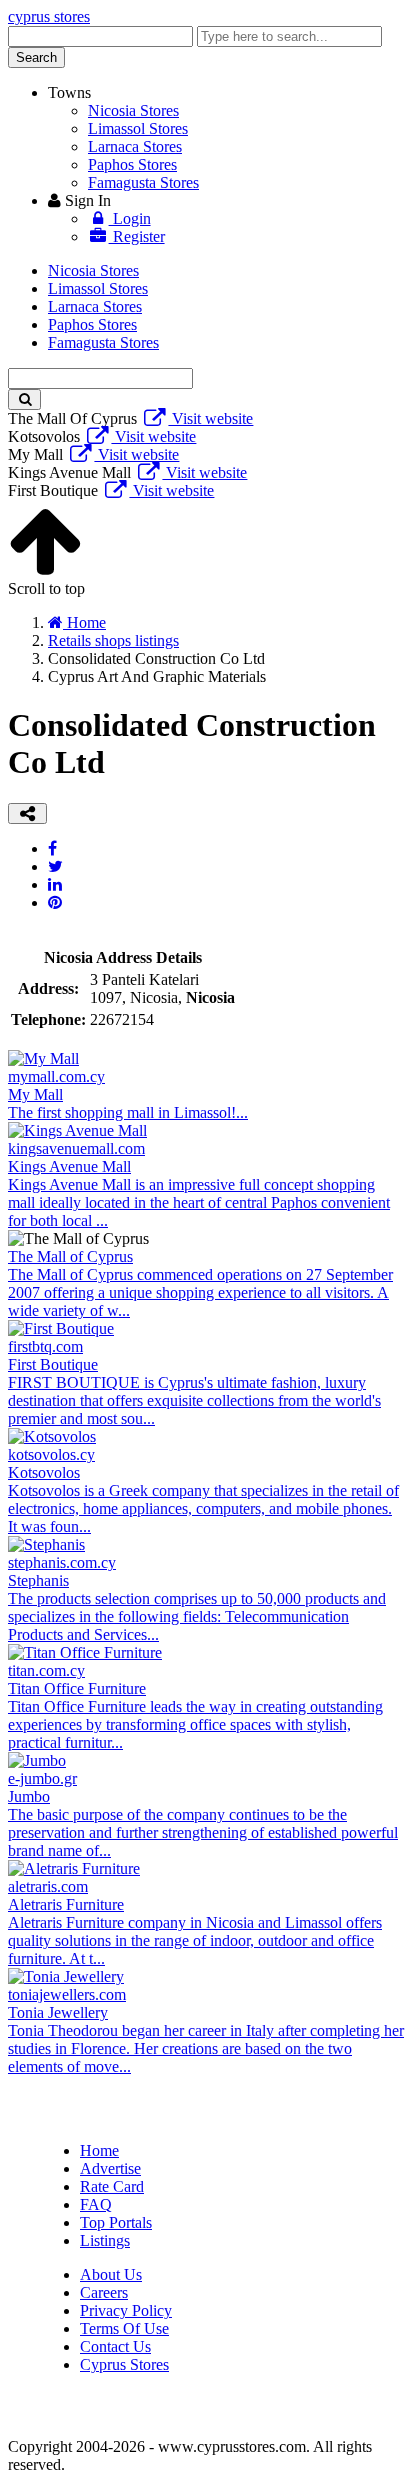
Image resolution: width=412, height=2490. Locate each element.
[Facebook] (52, 848)
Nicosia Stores (133, 110)
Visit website (210, 418)
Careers (104, 2292)
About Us (111, 2274)
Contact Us (115, 2346)
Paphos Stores (132, 164)
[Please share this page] (27, 813)
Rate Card (112, 2186)
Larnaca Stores (135, 146)
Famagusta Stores (143, 182)
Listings (105, 2240)
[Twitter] (55, 866)
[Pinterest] (55, 902)
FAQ (96, 2204)
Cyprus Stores (124, 2364)
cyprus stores (49, 16)
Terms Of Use (124, 2328)
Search (36, 57)
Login (130, 218)
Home (99, 2150)
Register (137, 236)
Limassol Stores (138, 128)
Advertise (110, 2168)
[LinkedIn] (55, 884)
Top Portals (116, 2222)
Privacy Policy (126, 2310)
